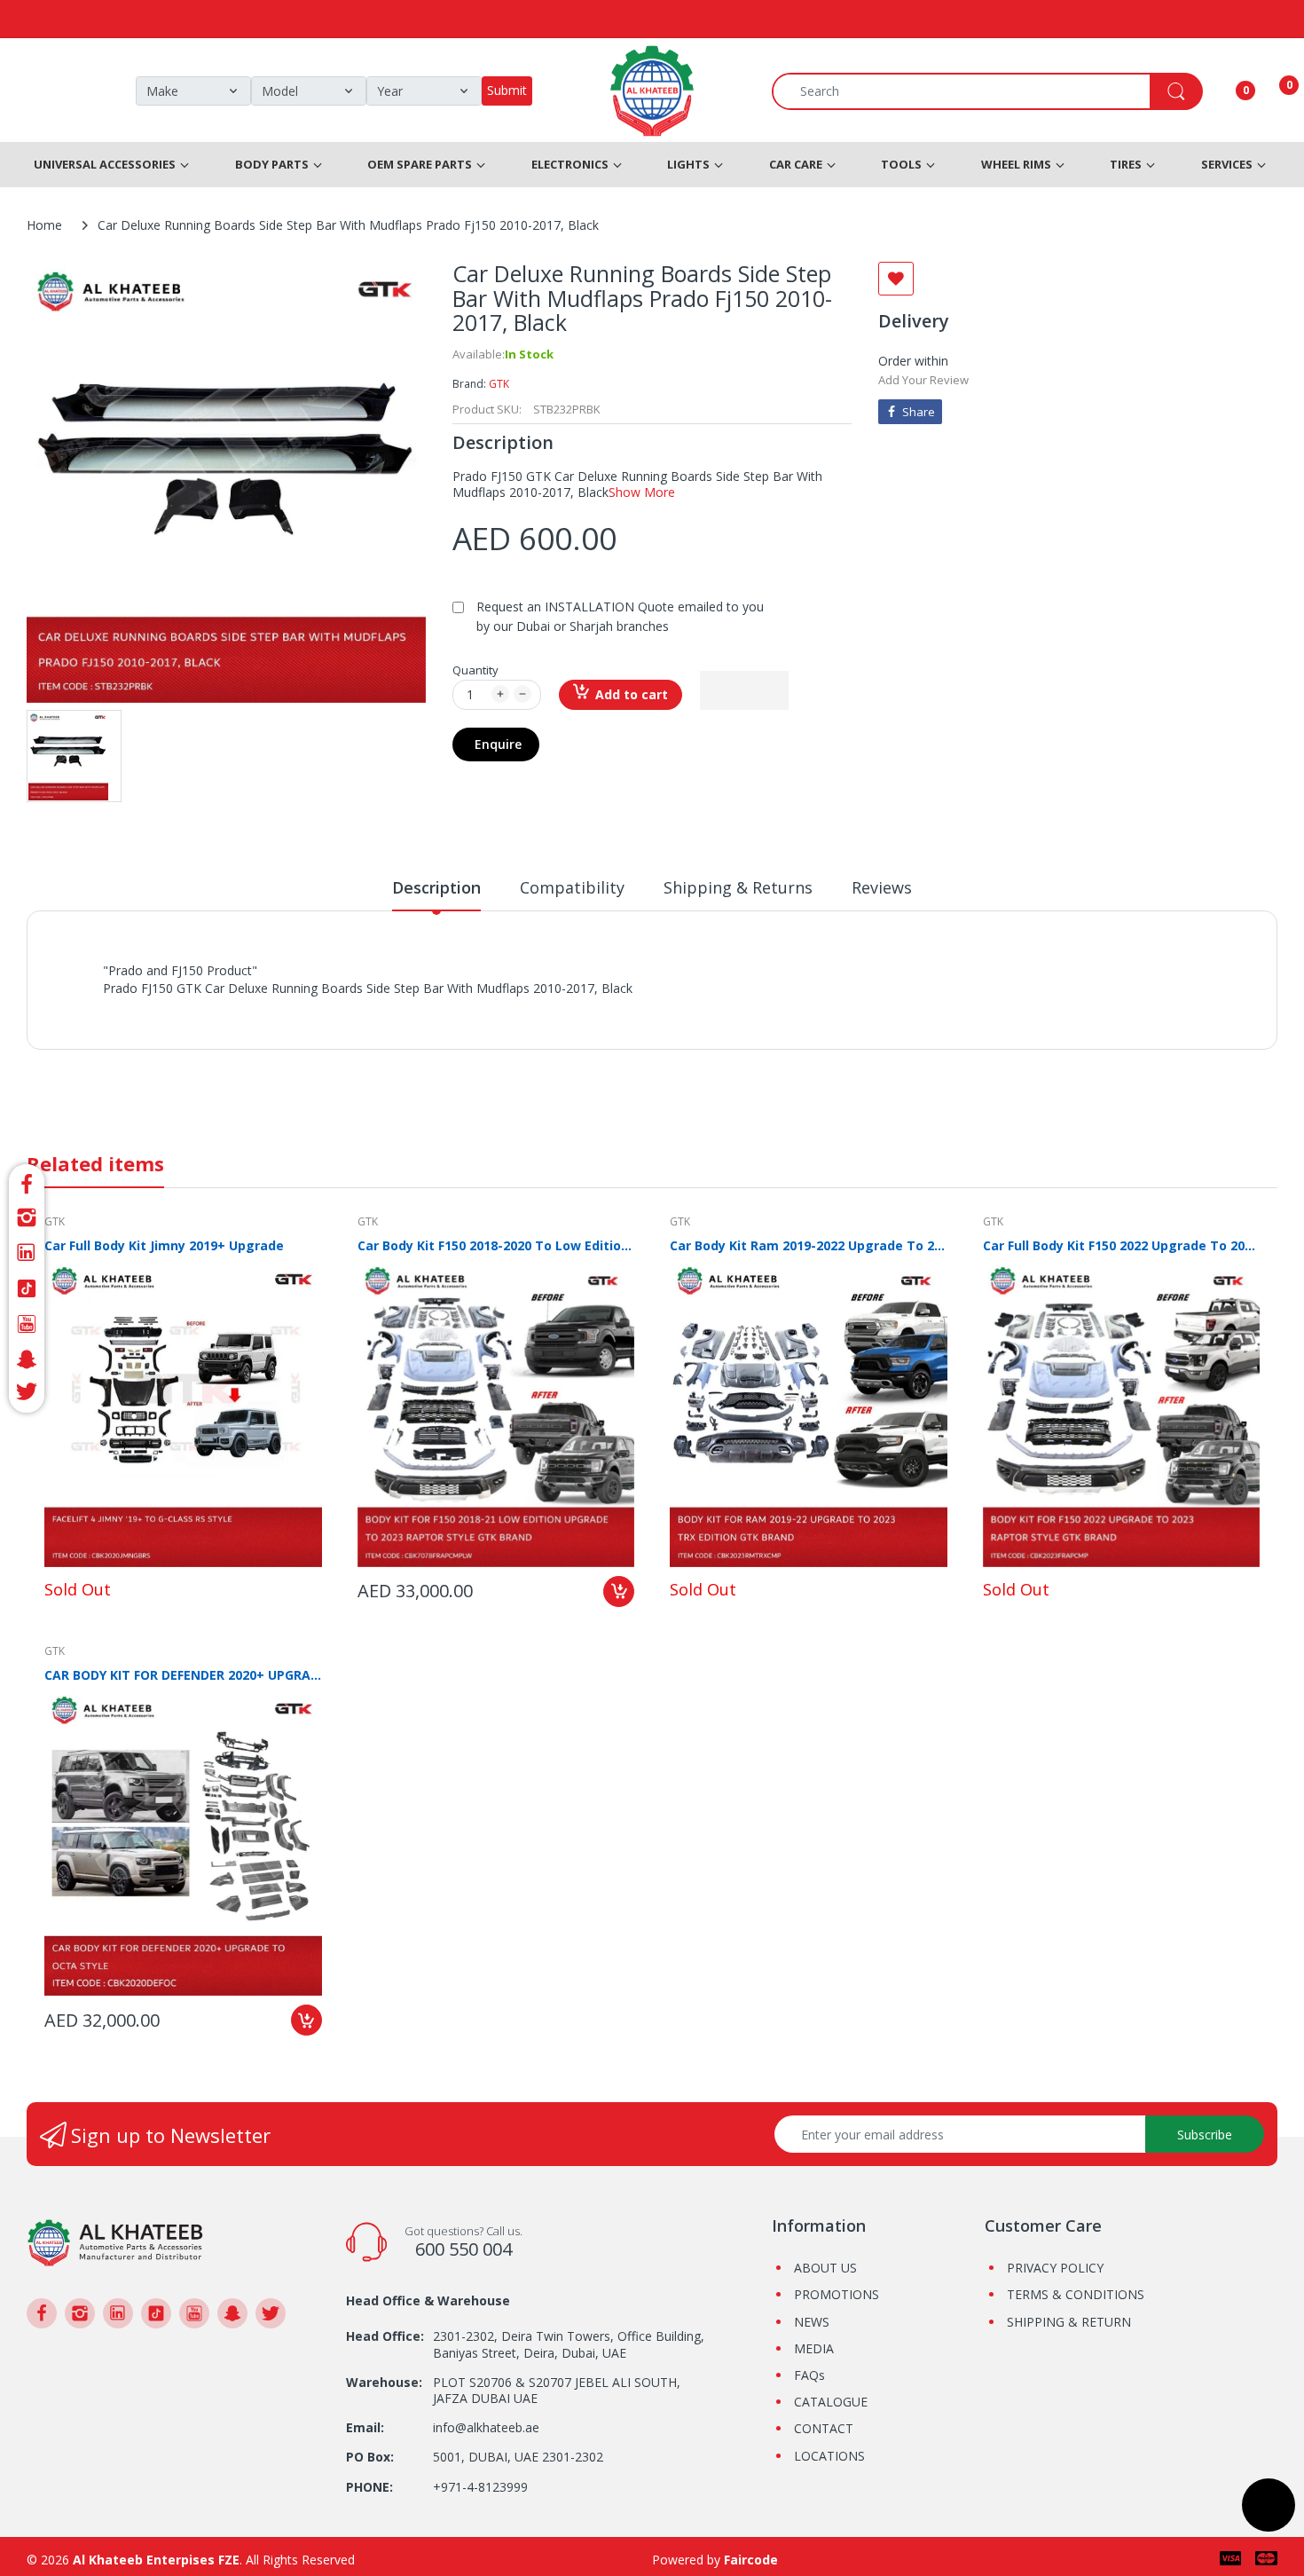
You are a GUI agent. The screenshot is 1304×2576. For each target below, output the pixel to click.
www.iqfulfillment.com (414, 1008)
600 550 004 (463, 2249)
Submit (507, 90)
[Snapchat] (27, 1359)
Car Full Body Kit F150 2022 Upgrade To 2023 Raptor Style (1122, 1245)
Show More (642, 492)
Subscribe (1205, 2135)
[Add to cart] (619, 1591)
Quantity (475, 670)
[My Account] (1223, 91)
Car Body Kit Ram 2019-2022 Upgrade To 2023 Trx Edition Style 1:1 (809, 1245)
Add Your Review (923, 380)
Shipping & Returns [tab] (738, 887)
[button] (744, 690)
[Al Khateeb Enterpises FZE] (115, 2241)
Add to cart (632, 694)
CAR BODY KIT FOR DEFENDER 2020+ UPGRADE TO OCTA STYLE (183, 1675)
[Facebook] (27, 1182)
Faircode (751, 2560)
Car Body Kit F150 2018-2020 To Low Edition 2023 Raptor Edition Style (496, 1245)
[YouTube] (27, 1324)
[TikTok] (27, 1288)
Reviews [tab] (882, 887)
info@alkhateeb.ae (486, 2427)
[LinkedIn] (27, 1253)
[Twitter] (27, 1394)
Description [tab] (436, 887)
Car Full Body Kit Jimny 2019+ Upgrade (164, 1245)
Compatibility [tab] (572, 887)
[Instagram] (27, 1217)
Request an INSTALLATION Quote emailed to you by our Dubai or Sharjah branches (620, 616)
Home (44, 225)
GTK (499, 384)
